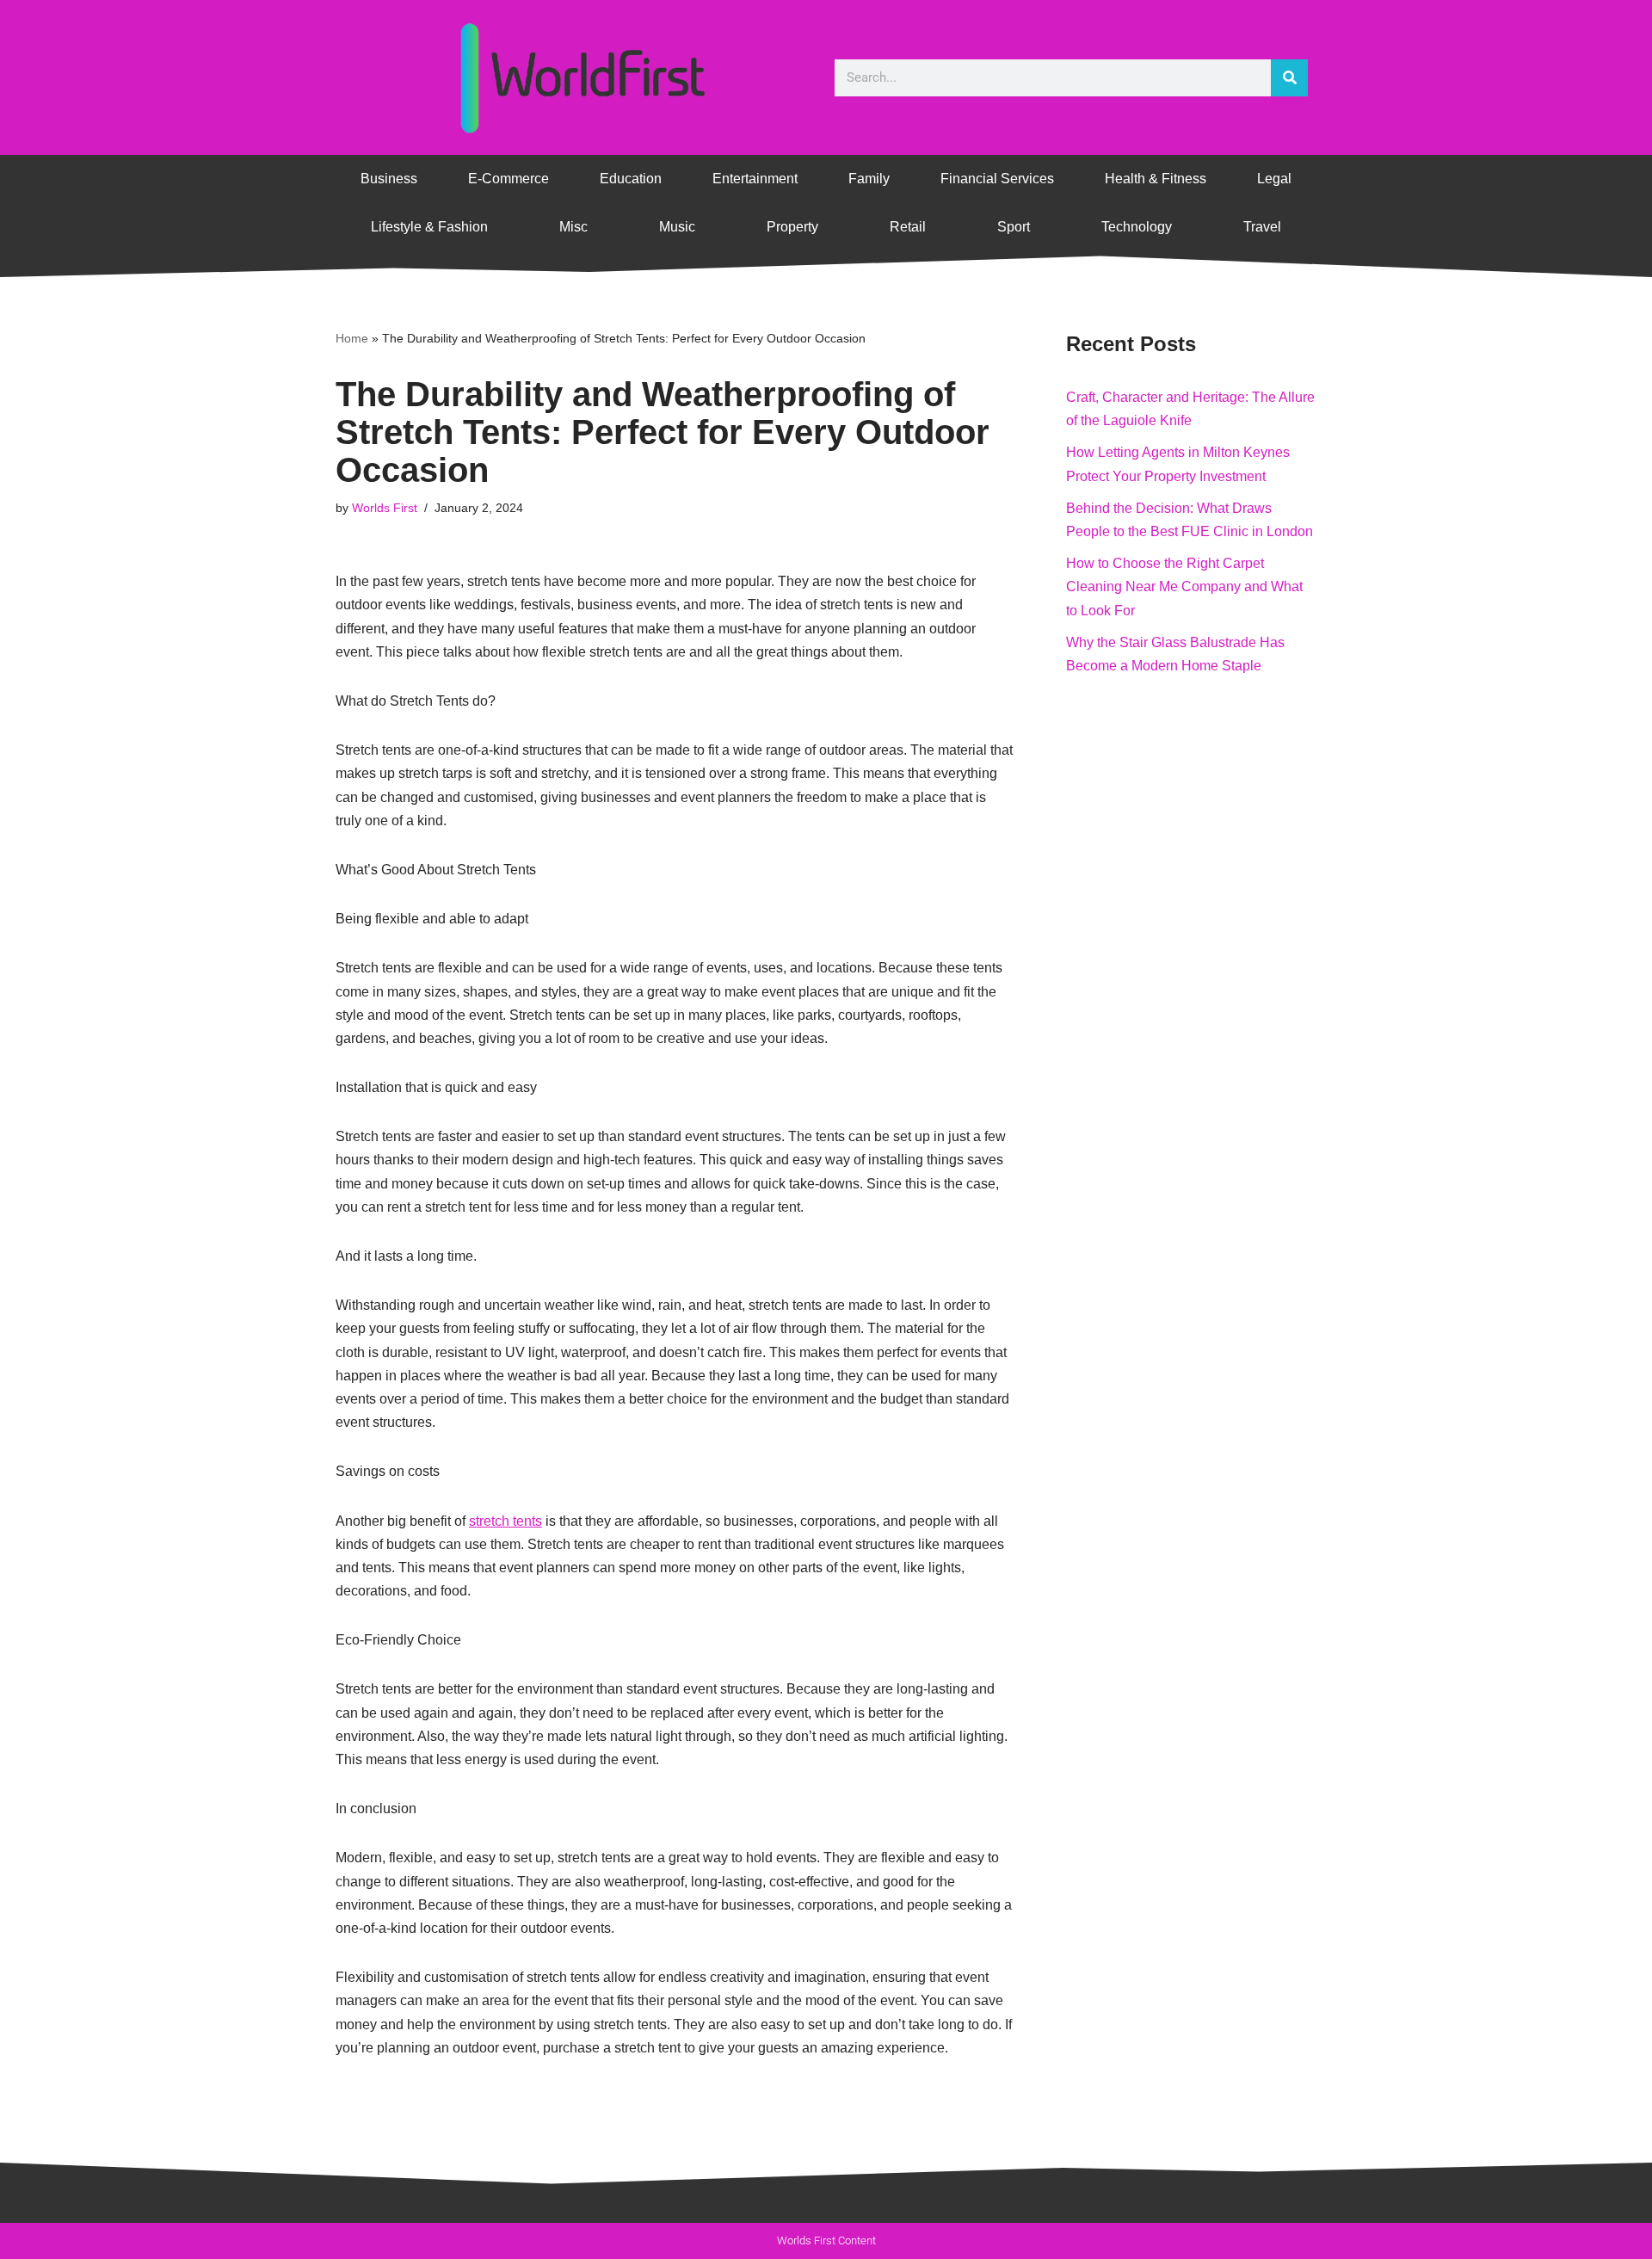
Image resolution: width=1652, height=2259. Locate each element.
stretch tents (505, 1521)
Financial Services (997, 179)
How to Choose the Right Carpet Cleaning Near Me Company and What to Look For (1184, 586)
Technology (1137, 227)
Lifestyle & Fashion (429, 227)
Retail (908, 227)
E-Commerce (509, 179)
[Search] (1289, 78)
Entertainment (755, 179)
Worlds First (385, 508)
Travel (1262, 227)
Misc (573, 227)
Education (631, 179)
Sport (1014, 227)
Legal (1274, 179)
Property (792, 227)
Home (352, 338)
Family (869, 179)
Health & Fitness (1156, 179)
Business (389, 179)
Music (677, 227)
